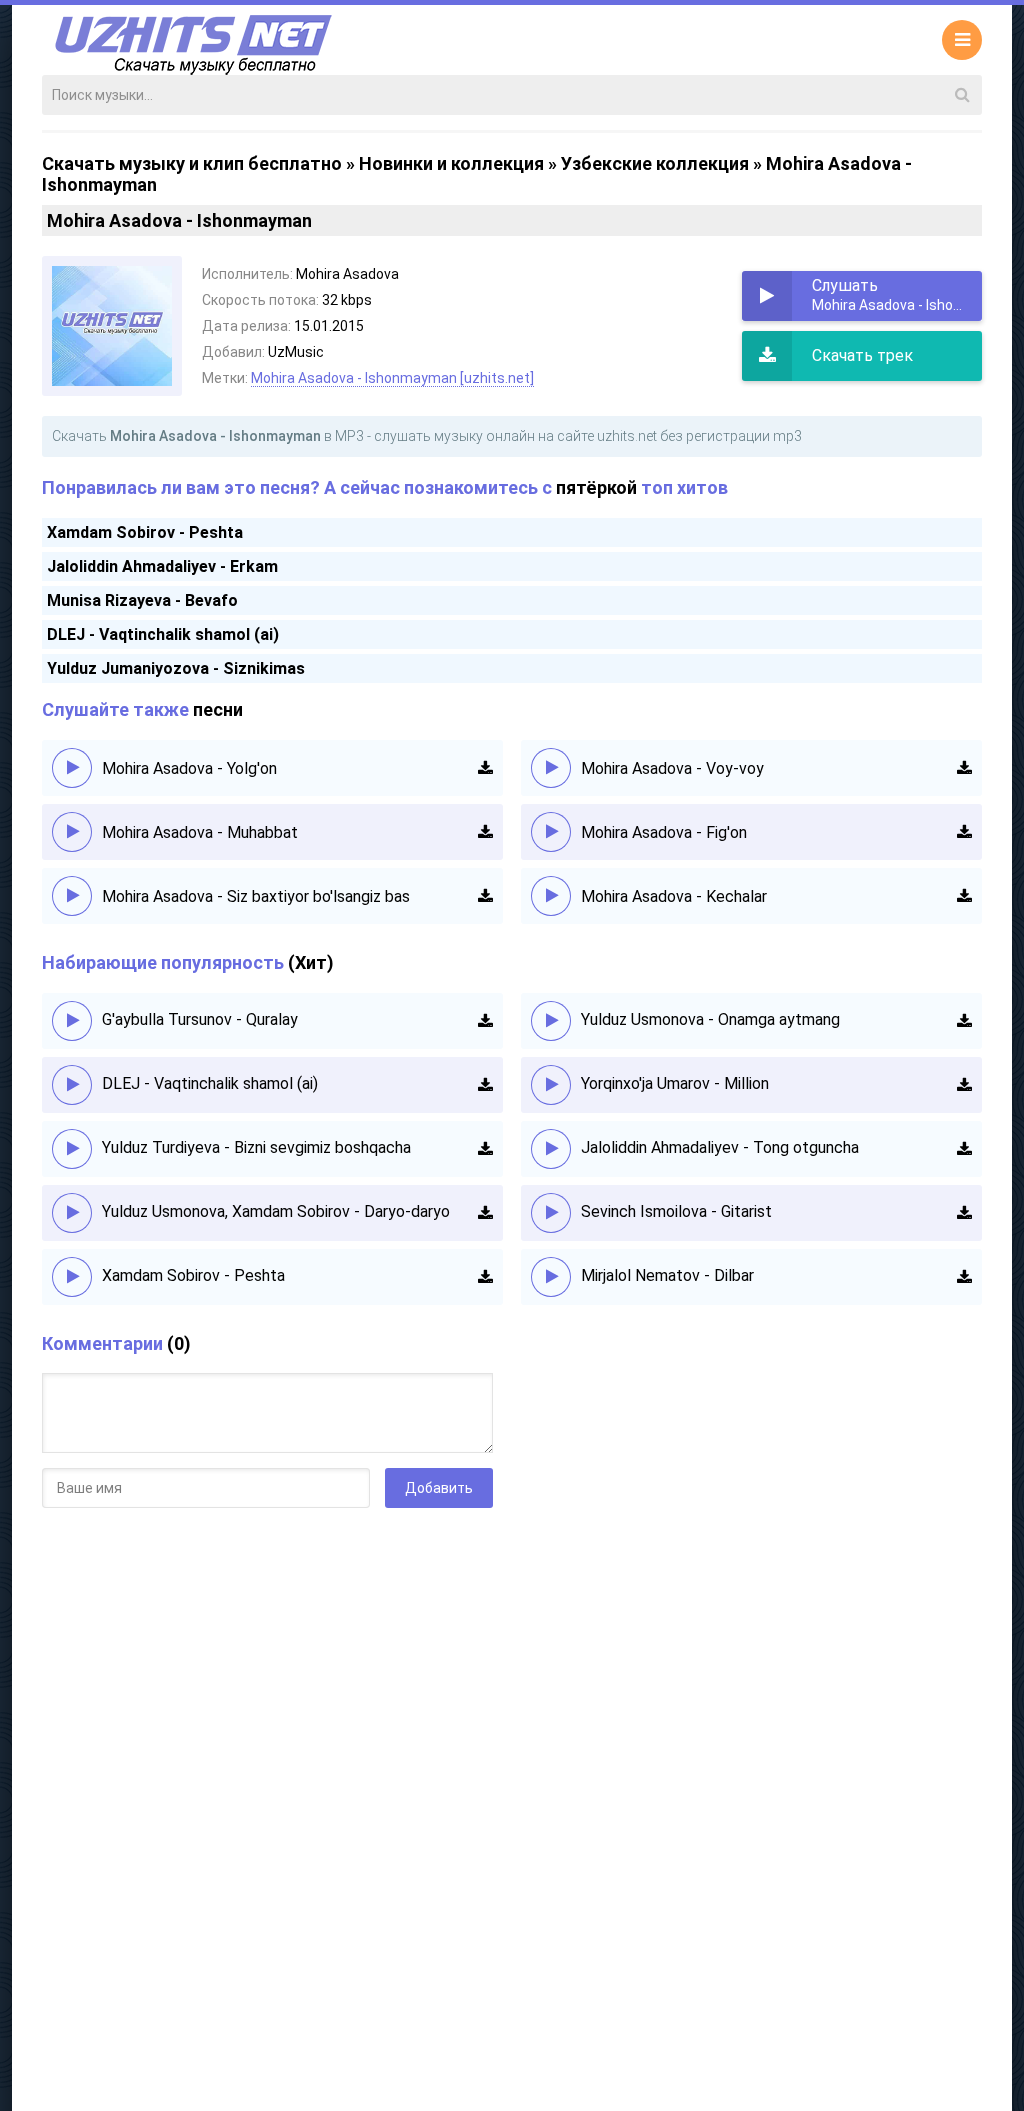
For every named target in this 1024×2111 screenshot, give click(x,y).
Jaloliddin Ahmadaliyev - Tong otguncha (720, 1147)
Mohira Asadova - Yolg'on (189, 768)
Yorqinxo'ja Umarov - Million (675, 1083)
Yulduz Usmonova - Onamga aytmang (710, 1019)
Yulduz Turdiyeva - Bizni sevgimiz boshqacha (256, 1147)
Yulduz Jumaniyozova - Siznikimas (176, 668)
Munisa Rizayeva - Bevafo (142, 600)
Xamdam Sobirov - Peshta (145, 532)
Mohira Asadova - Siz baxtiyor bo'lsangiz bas (256, 896)
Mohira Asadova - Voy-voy (672, 768)
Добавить (439, 1488)
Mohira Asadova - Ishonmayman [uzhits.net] (392, 378)
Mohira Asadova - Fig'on (664, 832)
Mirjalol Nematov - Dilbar (667, 1275)
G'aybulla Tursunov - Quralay (200, 1019)
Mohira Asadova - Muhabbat (200, 832)
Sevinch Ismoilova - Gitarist (676, 1211)
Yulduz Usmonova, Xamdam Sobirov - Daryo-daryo (276, 1211)
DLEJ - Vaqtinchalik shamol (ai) (163, 634)
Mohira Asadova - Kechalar (674, 896)
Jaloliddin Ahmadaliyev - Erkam (162, 566)
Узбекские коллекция (655, 163)
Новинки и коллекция (451, 163)
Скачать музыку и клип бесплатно (192, 163)
